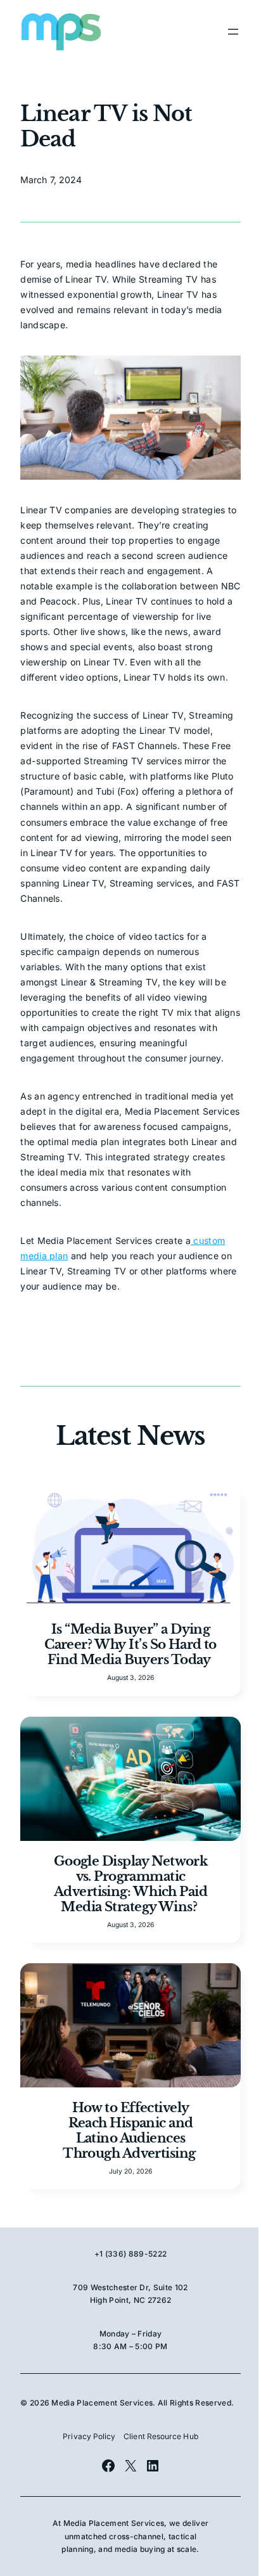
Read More (130, 1611)
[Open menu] (233, 32)
